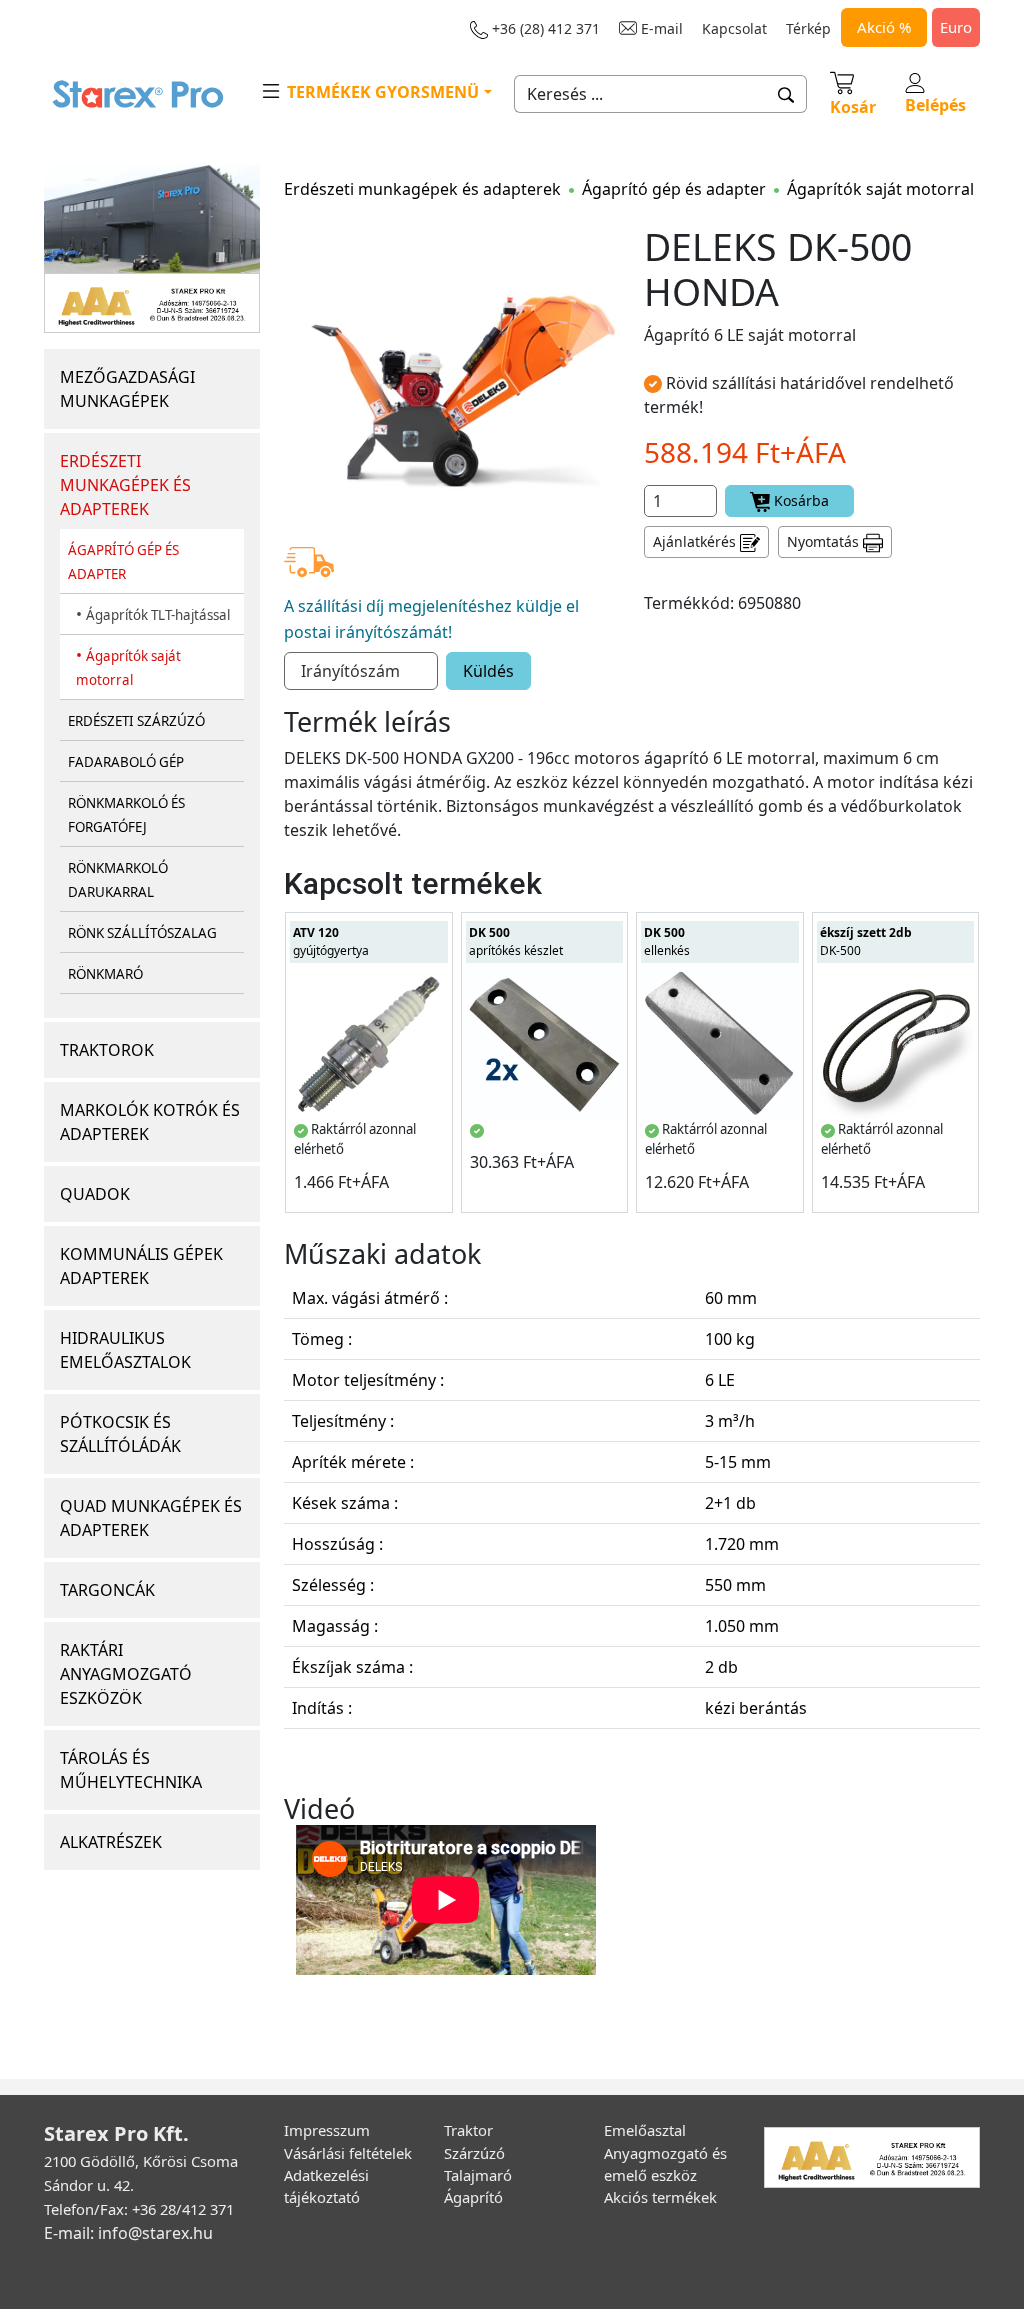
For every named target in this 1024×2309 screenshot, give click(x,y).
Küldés (488, 671)
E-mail (660, 28)
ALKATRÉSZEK (111, 1842)
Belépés (935, 105)
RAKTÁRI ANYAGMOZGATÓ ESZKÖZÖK (126, 1674)
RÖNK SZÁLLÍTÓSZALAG (142, 933)
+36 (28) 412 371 (544, 28)
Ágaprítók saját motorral (880, 189)
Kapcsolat (734, 28)
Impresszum (327, 2130)
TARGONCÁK (107, 1590)
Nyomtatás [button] (825, 541)
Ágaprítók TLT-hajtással (158, 615)
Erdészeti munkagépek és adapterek (422, 189)
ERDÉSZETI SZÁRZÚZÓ (136, 721)
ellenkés (667, 941)
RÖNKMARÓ (105, 974)
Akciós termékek (660, 2197)
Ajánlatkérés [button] (696, 541)
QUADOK (95, 1194)
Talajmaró (478, 2175)
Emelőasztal (645, 2130)
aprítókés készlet (516, 941)
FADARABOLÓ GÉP (126, 762)
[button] (786, 94)
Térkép (808, 28)
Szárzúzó (474, 2153)
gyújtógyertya (331, 941)
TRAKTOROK (107, 1050)
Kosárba (799, 500)
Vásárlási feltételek (348, 2153)
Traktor (468, 2130)
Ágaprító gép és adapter (674, 189)
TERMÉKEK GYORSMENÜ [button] (381, 92)
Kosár (853, 107)
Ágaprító (473, 2197)
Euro (956, 27)
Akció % (884, 27)
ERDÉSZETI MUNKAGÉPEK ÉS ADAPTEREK (125, 485)
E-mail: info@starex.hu (128, 2233)
